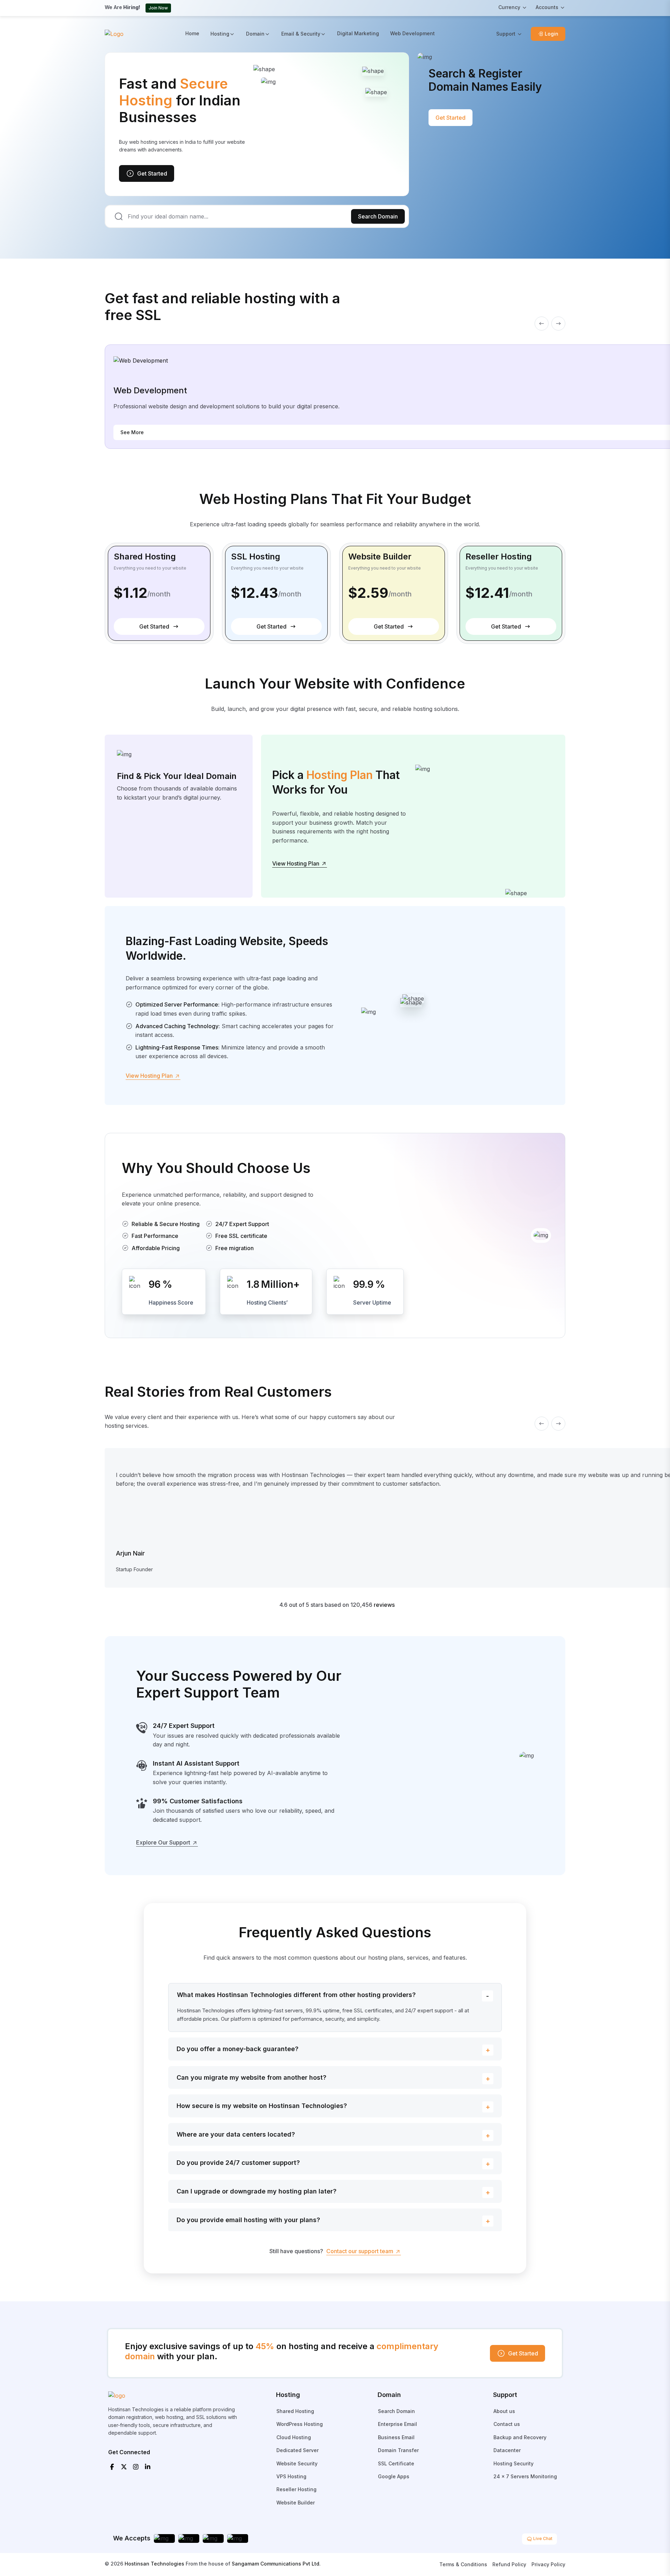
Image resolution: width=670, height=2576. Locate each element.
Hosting (220, 34)
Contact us (507, 2424)
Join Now (158, 8)
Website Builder (296, 2503)
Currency (509, 7)
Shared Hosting (295, 2411)
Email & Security (301, 34)
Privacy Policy (548, 2564)
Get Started (152, 173)
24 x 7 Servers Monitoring (525, 2476)
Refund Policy (509, 2564)
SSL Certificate (396, 2463)
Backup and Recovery (520, 2437)
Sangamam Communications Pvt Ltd (276, 2564)
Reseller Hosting (296, 2489)
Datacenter (507, 2450)
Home (192, 33)
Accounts (547, 7)
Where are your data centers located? (236, 2134)
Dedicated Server (297, 2450)
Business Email (396, 2437)
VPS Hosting (291, 2476)
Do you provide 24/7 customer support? (238, 2163)
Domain (255, 34)
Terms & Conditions (463, 2564)
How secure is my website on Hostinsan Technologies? (262, 2106)
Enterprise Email (397, 2424)
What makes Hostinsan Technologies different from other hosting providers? (296, 1995)
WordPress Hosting (300, 2424)
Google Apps (394, 2476)
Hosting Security (513, 2463)
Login (552, 34)
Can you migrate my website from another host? (251, 2077)
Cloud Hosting (294, 2437)
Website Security (297, 2463)
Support (506, 34)
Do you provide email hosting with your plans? (248, 2220)
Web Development (412, 33)
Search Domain (378, 216)
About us (504, 2411)
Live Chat (542, 2538)
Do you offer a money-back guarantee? (237, 2049)
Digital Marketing (358, 33)
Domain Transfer (398, 2450)
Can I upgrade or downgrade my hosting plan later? (256, 2191)
